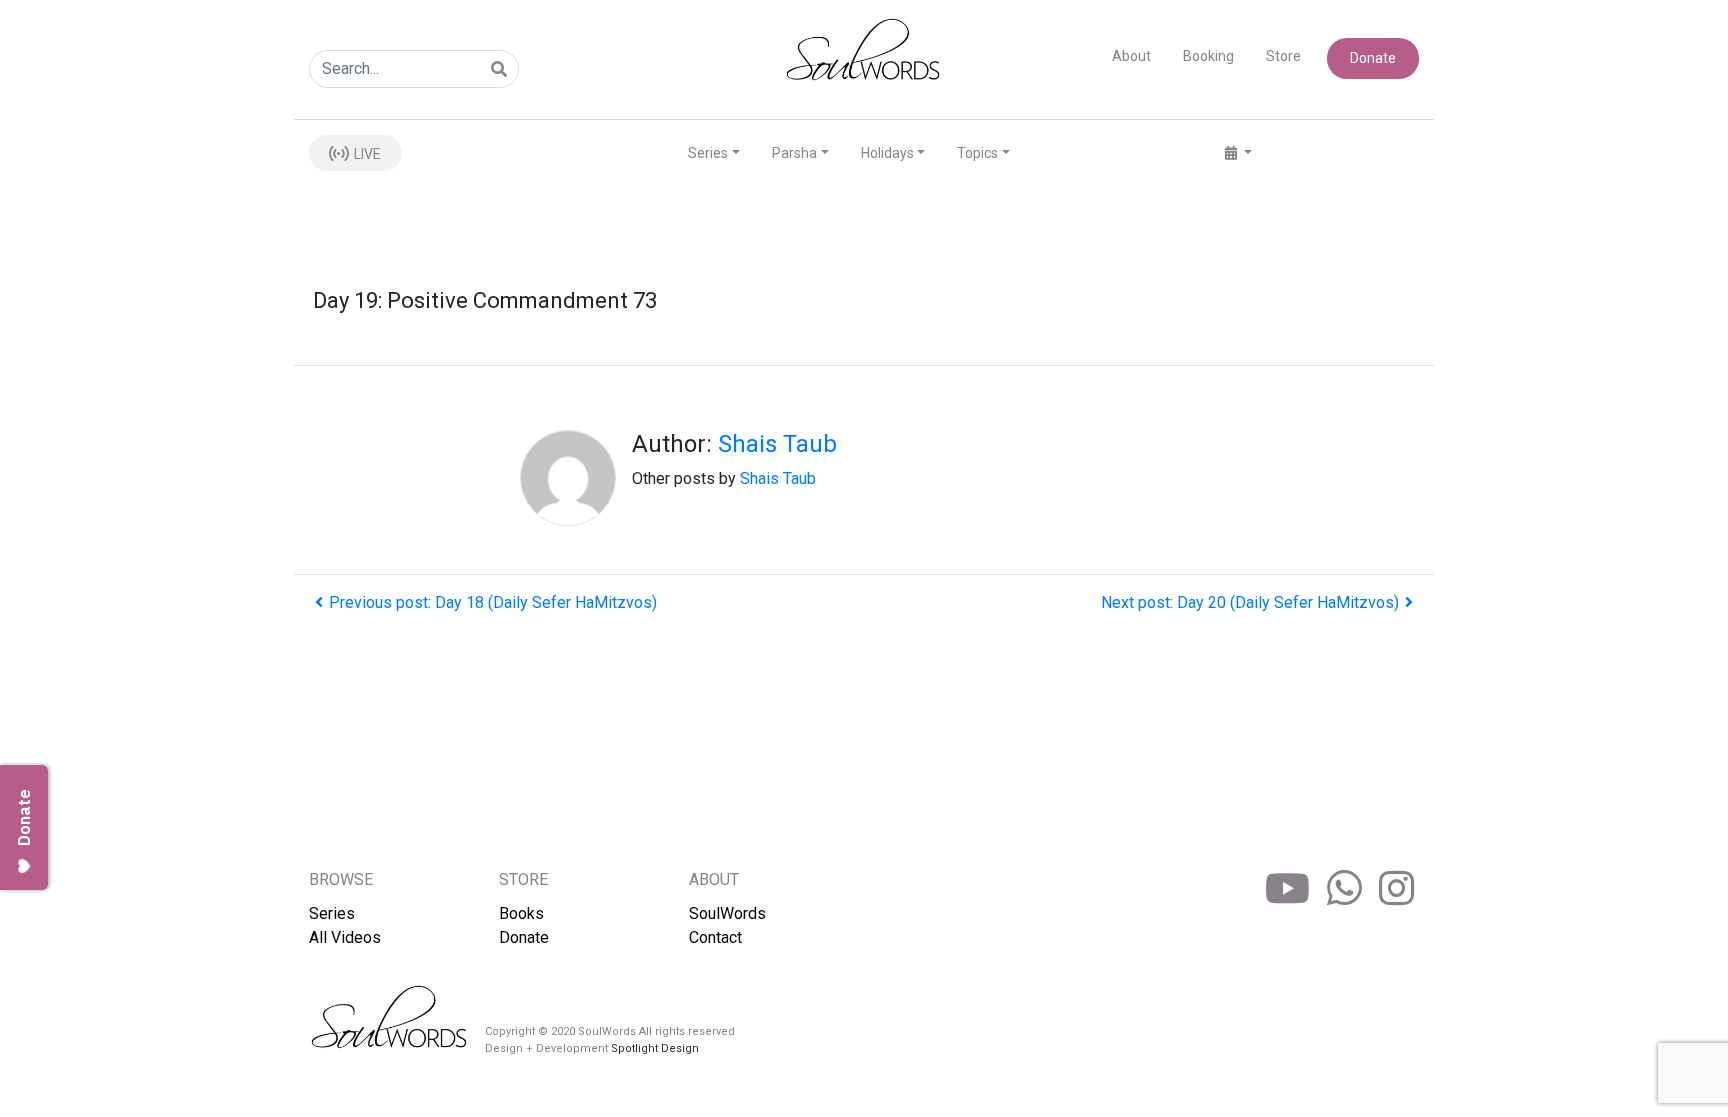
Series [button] (708, 153)
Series (332, 913)
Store (1283, 56)
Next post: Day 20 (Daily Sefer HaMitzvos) (1250, 602)
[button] (1238, 153)
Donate (1373, 58)
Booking (1208, 56)
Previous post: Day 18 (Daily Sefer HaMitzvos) (493, 602)
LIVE (366, 154)
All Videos (345, 937)
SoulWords (727, 913)
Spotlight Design (655, 1048)
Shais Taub (777, 444)
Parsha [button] (794, 153)
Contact (715, 937)
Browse (341, 879)
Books (521, 913)
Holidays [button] (887, 153)
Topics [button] (977, 153)
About (1131, 56)
